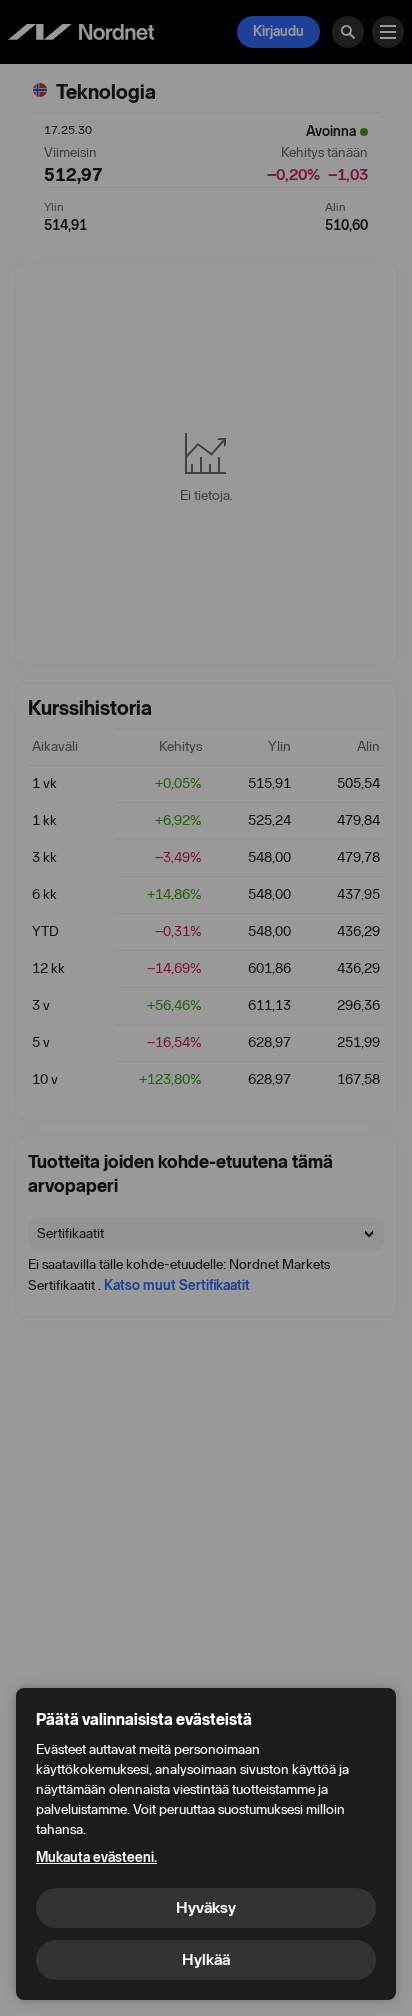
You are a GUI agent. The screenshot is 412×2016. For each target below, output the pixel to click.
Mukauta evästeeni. (96, 1857)
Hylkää (206, 1959)
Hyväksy (206, 1907)
